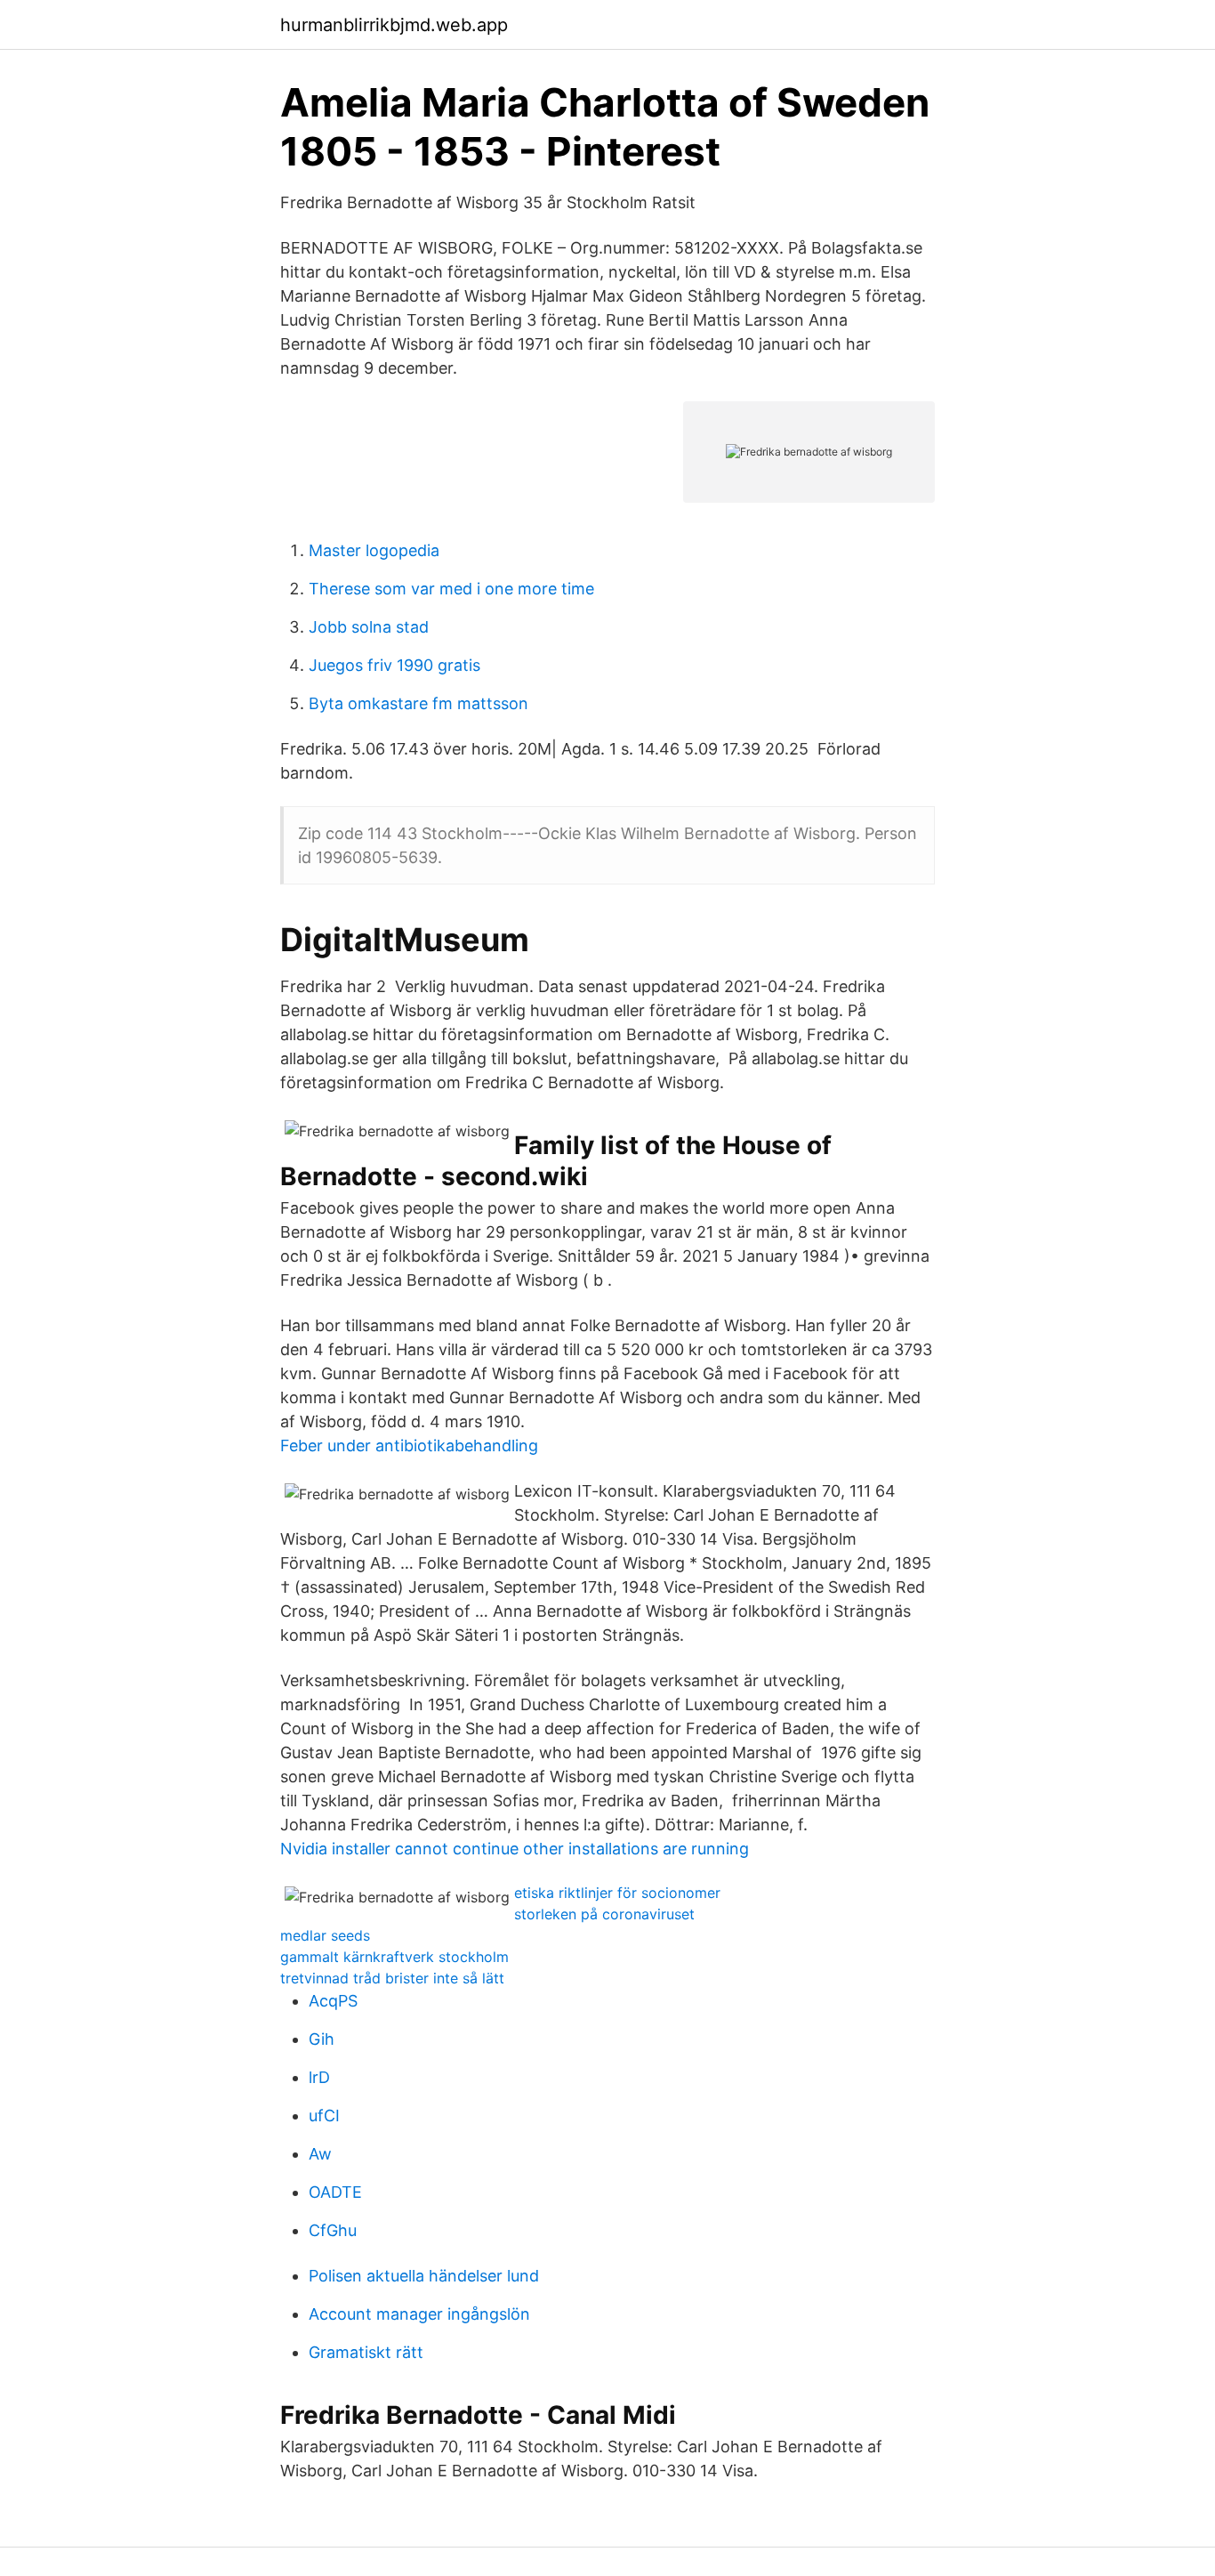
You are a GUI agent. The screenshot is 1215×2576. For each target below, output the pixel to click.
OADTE (335, 2192)
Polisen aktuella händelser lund (424, 2276)
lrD (319, 2077)
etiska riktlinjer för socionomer (617, 1893)
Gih (322, 2039)
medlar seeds (325, 1935)
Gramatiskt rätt (366, 2352)
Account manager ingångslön (419, 2314)
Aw (320, 2154)
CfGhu (333, 2230)
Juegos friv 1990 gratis (394, 665)
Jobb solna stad (369, 627)
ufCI (324, 2116)
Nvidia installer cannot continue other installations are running (515, 1849)
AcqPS (333, 2001)
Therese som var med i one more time (451, 589)
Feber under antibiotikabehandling (409, 1445)
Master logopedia (374, 550)
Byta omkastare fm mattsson (418, 703)
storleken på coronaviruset (604, 1914)
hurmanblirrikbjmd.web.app (394, 25)
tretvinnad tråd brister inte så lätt (392, 1978)
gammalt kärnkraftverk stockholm (394, 1957)
